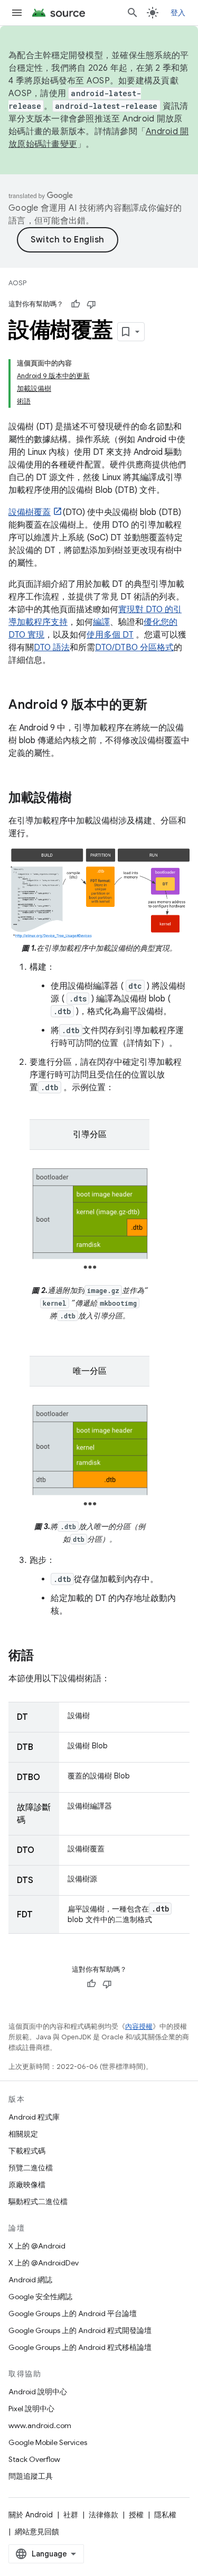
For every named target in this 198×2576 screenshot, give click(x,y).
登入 (178, 13)
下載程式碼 (27, 2151)
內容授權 (139, 2026)
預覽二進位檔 (31, 2168)
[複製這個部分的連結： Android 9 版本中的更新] (158, 706)
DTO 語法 (52, 648)
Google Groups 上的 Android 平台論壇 (73, 2313)
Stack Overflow (34, 2459)
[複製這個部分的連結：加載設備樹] (82, 799)
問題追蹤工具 (31, 2476)
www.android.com (40, 2425)
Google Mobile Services (48, 2442)
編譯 (101, 622)
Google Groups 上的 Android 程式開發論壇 (80, 2330)
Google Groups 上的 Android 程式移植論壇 (80, 2347)
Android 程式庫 (34, 2117)
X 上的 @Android (37, 2246)
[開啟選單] (17, 13)
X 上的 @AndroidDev (44, 2263)
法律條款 (103, 2515)
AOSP (17, 283)
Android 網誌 (30, 2280)
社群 (71, 2515)
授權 (136, 2515)
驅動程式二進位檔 (38, 2202)
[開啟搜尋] (133, 13)
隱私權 (165, 2515)
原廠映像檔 (27, 2185)
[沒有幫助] (91, 304)
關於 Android (31, 2515)
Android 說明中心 (38, 2392)
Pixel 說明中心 (31, 2409)
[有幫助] (76, 304)
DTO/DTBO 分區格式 (134, 648)
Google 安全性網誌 (40, 2297)
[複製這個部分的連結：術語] (44, 1656)
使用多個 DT (110, 635)
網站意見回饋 (37, 2532)
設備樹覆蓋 (30, 512)
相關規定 (23, 2134)
